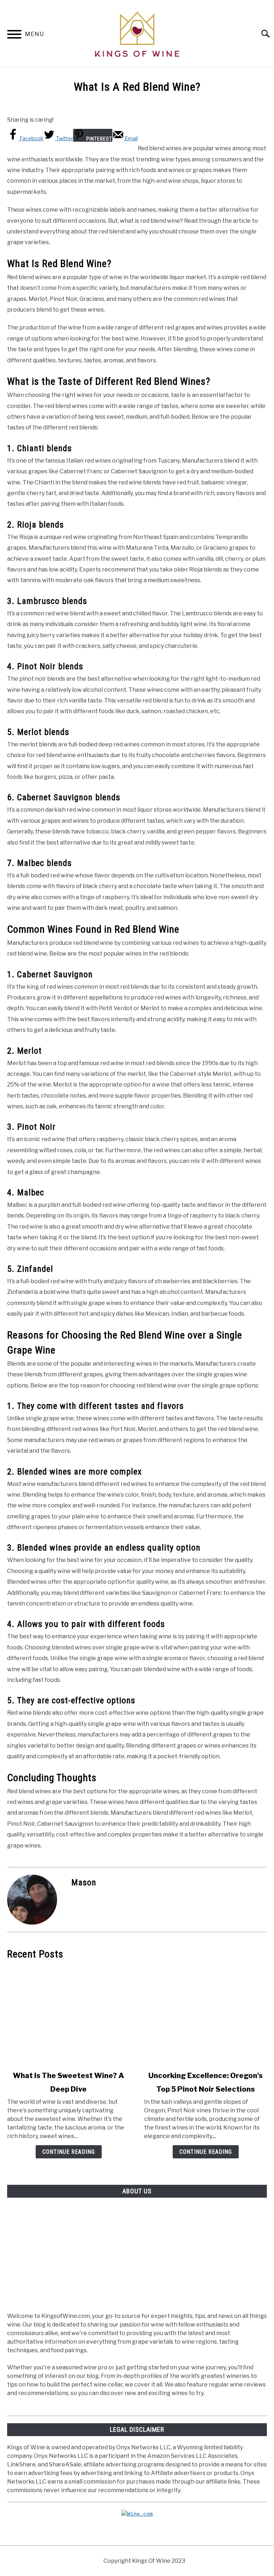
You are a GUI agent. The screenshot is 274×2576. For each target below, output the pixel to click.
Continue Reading (69, 2152)
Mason (84, 1882)
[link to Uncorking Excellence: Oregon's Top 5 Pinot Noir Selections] (205, 2015)
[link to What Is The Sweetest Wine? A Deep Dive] (68, 2015)
